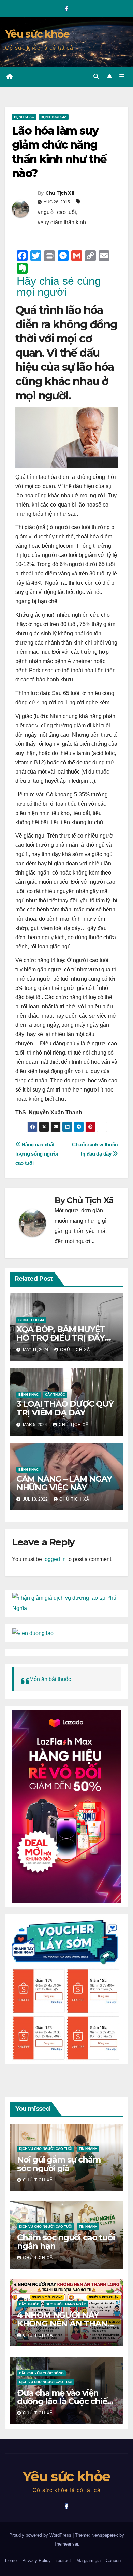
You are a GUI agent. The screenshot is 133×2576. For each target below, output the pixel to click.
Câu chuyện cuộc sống (41, 2373)
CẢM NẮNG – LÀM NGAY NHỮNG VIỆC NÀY (64, 1483)
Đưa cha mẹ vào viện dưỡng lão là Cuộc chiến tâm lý (65, 2401)
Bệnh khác (24, 117)
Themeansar (66, 2544)
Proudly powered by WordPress (41, 2535)
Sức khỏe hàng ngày (66, 2304)
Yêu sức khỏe (37, 34)
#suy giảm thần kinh (62, 222)
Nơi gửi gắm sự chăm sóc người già (59, 2164)
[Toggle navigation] (122, 77)
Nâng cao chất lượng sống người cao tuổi (37, 1154)
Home (11, 2560)
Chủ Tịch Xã (60, 193)
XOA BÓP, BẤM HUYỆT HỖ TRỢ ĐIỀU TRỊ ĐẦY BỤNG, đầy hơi (61, 1338)
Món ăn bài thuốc (50, 1679)
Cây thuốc (55, 1395)
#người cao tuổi (57, 212)
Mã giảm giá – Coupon (99, 2560)
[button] (96, 76)
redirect (64, 2560)
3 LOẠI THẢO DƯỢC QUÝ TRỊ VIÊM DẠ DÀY (65, 1408)
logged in (55, 1559)
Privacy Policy (36, 2560)
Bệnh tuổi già (54, 117)
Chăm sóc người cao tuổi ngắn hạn (66, 2242)
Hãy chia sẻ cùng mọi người (59, 286)
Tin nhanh (88, 2149)
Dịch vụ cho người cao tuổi (46, 2149)
